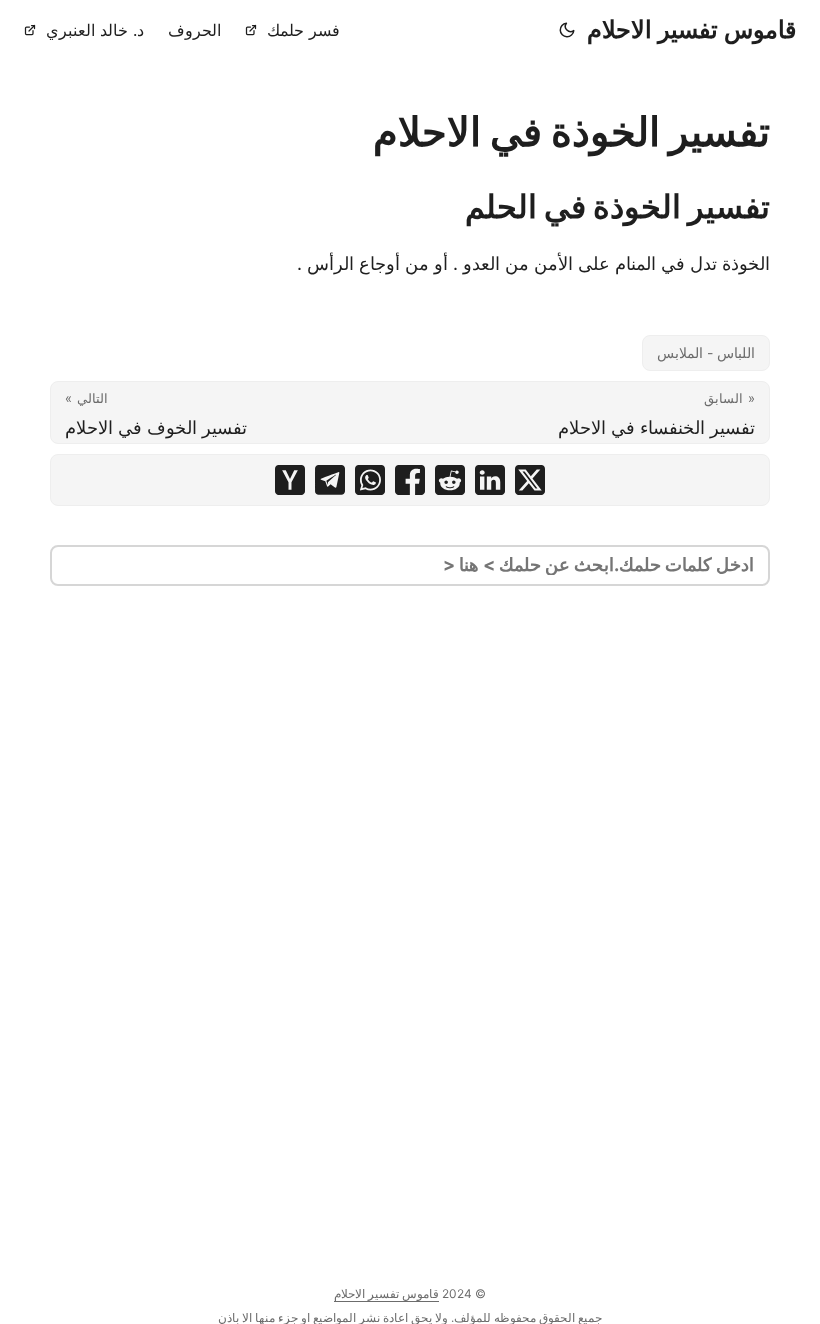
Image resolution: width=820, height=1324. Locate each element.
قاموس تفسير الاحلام (691, 29)
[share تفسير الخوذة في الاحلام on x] (530, 480)
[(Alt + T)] (567, 30)
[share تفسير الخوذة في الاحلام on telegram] (330, 480)
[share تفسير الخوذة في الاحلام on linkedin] (490, 480)
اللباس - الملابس (706, 352)
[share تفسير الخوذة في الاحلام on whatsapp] (370, 480)
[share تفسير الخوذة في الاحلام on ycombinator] (290, 480)
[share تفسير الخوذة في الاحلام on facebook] (410, 480)
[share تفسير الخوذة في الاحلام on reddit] (450, 480)
